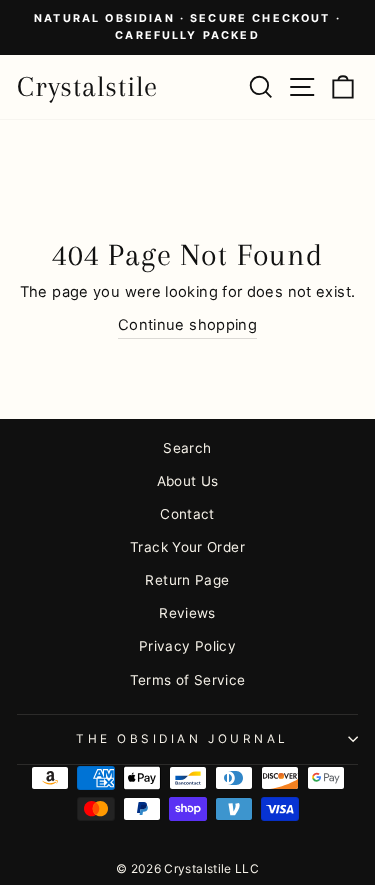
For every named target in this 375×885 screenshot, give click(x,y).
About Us (188, 481)
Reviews (187, 613)
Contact (187, 514)
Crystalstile (87, 86)
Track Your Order (187, 547)
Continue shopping (187, 325)
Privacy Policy (187, 646)
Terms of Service (188, 680)
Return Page (187, 580)
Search (187, 448)
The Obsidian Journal (182, 739)
